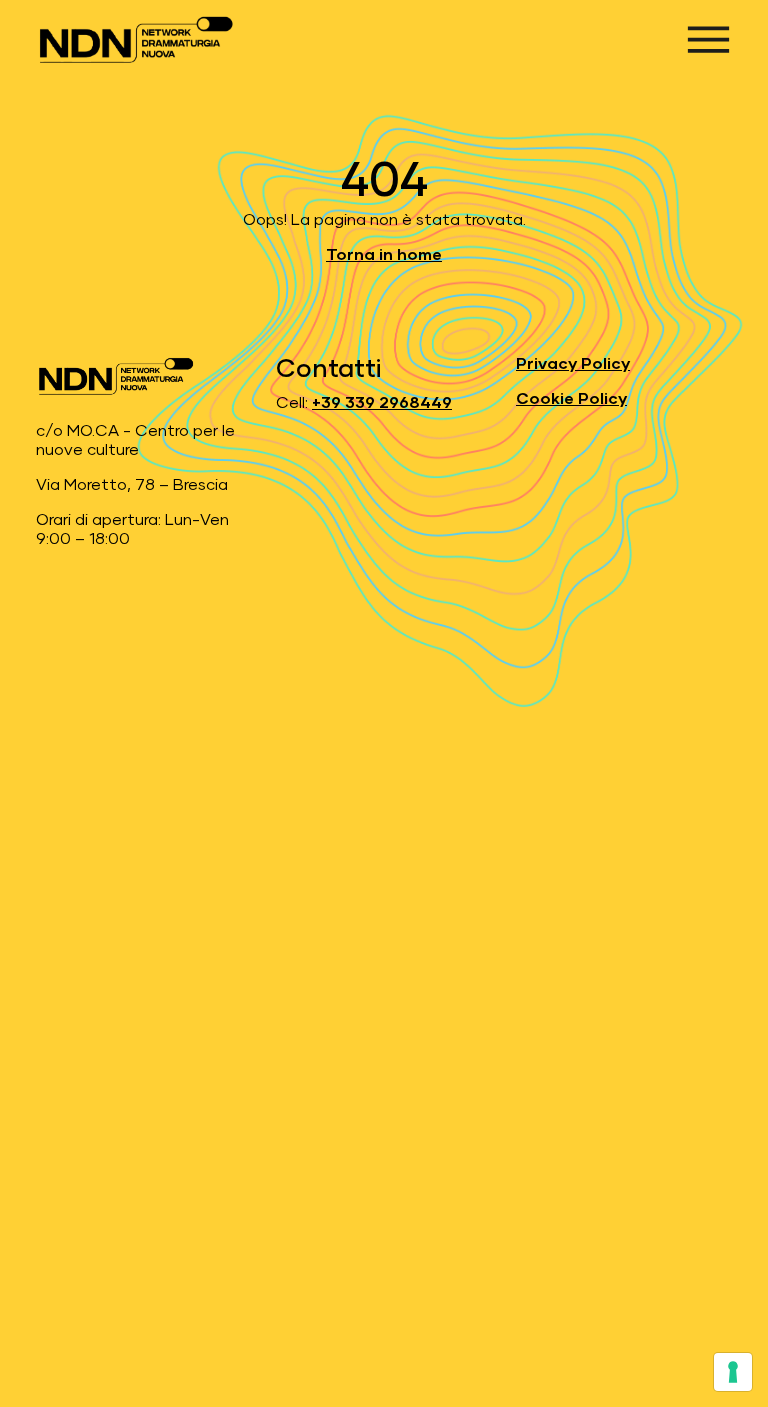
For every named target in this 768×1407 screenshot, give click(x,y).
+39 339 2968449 (382, 403)
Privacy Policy (573, 364)
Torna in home (384, 255)
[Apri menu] (708, 39)
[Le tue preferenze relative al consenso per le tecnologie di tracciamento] (733, 1372)
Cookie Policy (571, 399)
